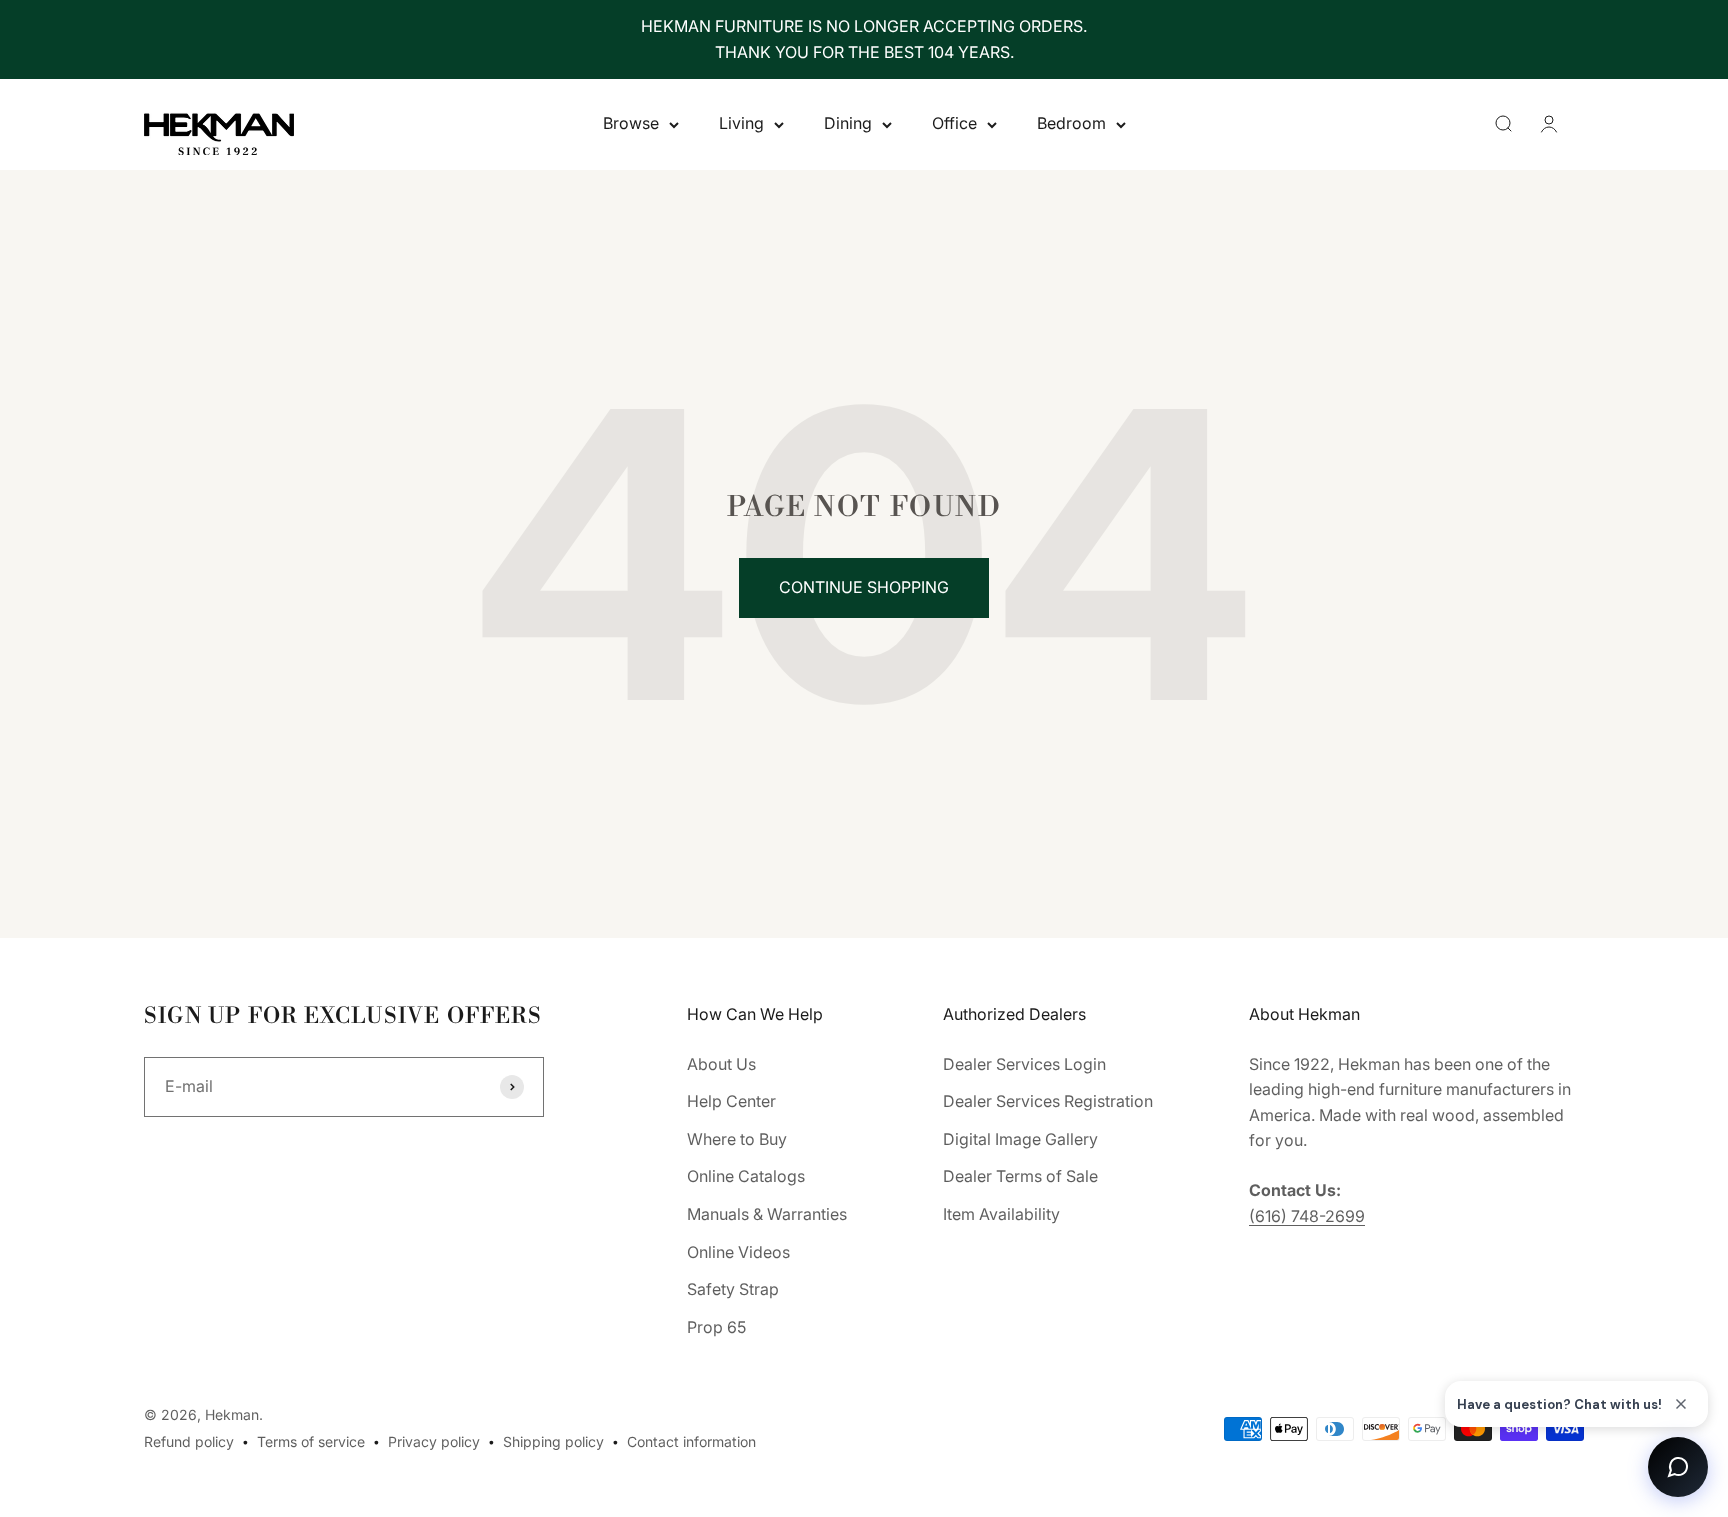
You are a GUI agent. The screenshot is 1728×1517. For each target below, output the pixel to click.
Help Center (731, 1101)
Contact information (691, 1441)
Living (741, 124)
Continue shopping (864, 587)
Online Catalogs (746, 1176)
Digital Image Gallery (1020, 1139)
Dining (848, 124)
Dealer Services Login (1024, 1064)
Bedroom (1071, 124)
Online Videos (738, 1252)
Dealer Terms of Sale (1020, 1176)
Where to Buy (737, 1139)
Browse (631, 124)
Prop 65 (716, 1327)
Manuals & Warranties (767, 1214)
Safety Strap (733, 1289)
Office (954, 124)
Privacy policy (434, 1441)
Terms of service (311, 1441)
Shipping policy (553, 1441)
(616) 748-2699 (1307, 1216)
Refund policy (189, 1441)
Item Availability (1001, 1214)
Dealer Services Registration (1048, 1101)
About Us (721, 1064)
